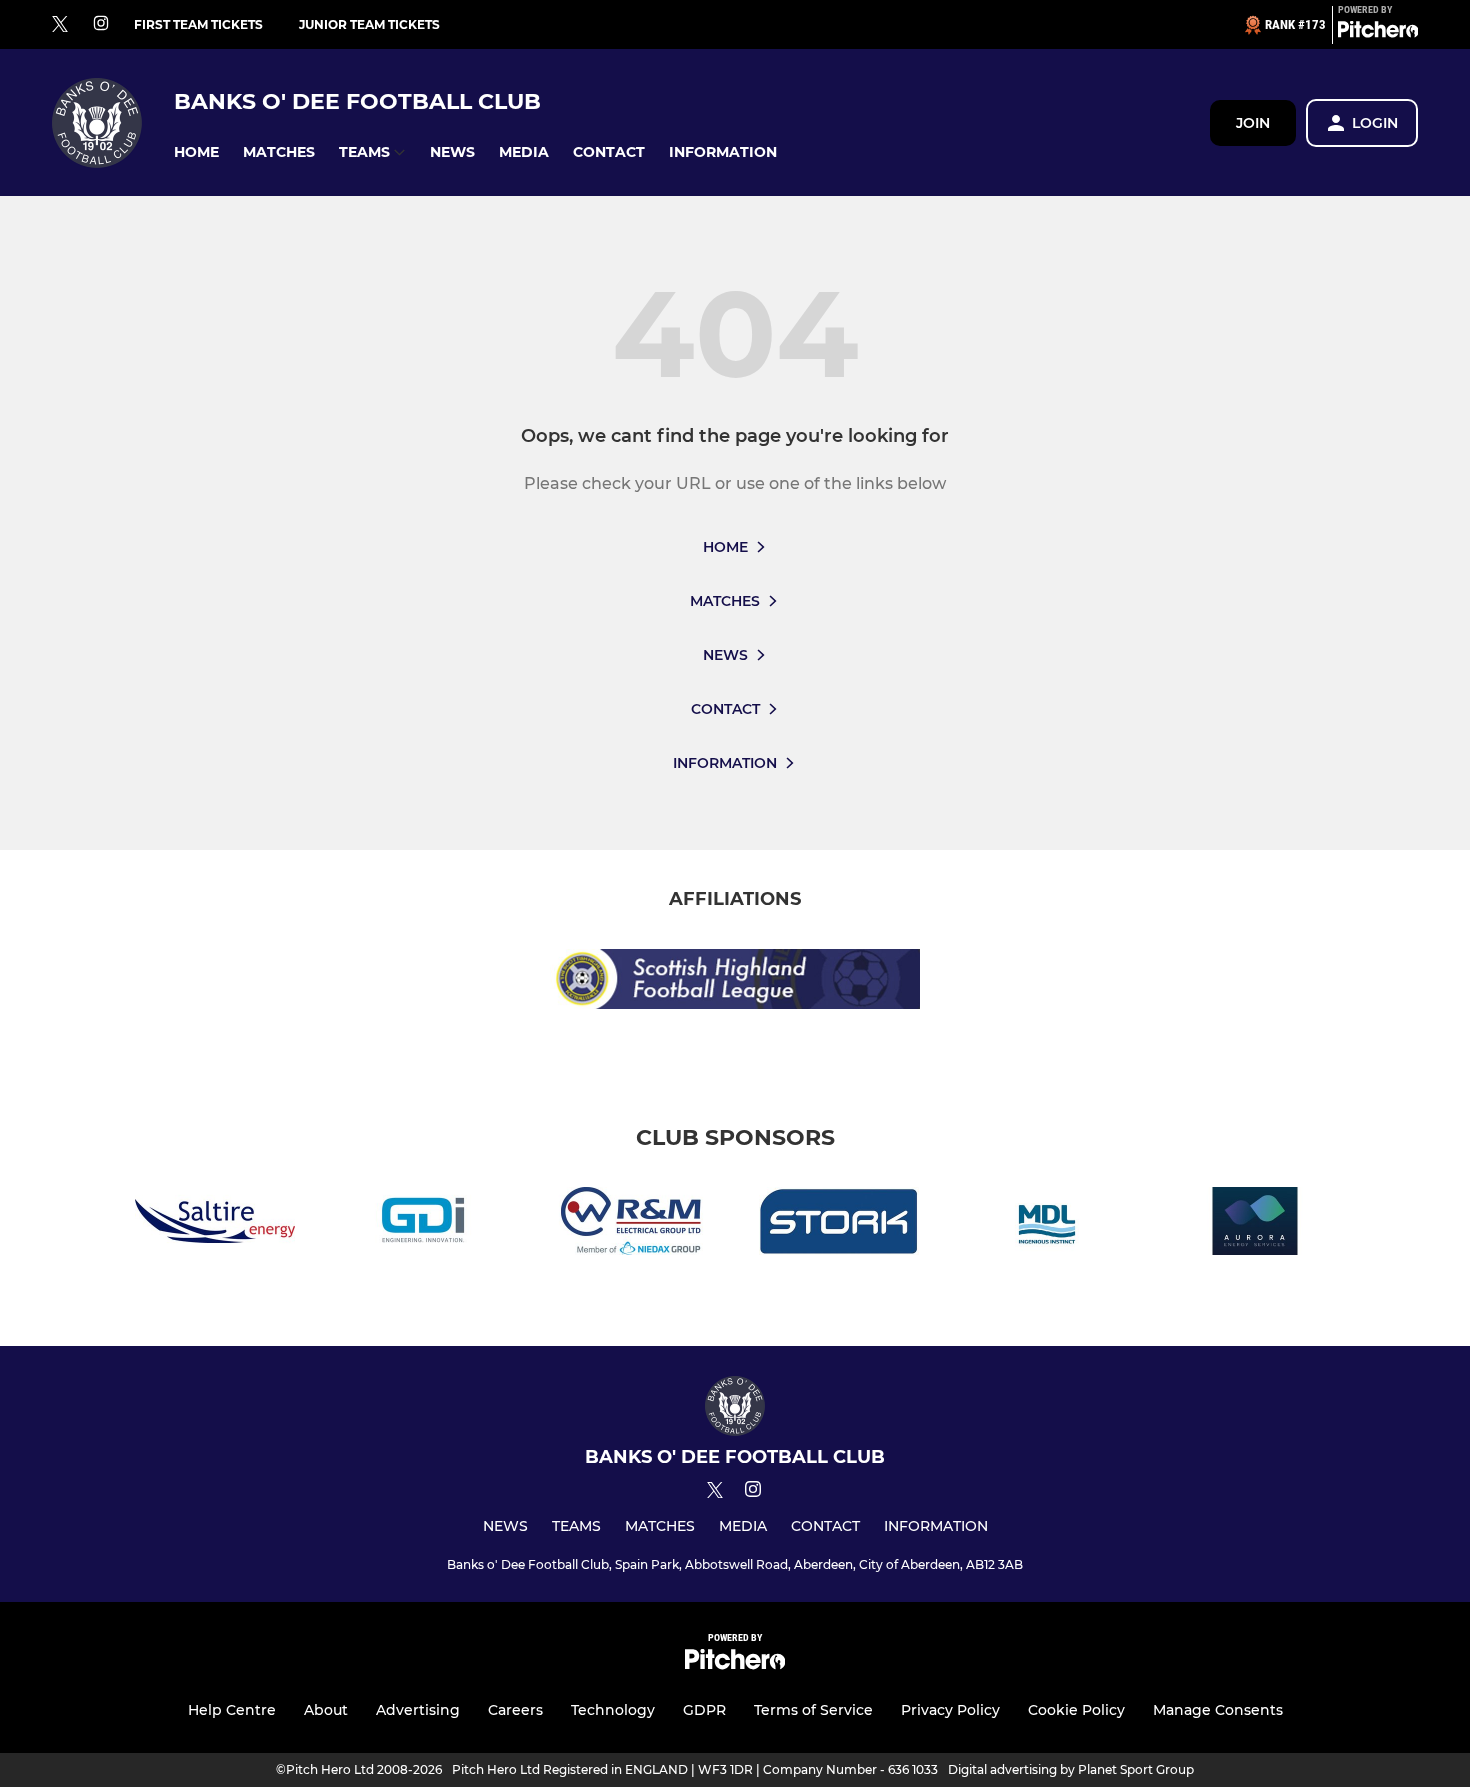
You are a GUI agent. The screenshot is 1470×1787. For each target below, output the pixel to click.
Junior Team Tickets (369, 24)
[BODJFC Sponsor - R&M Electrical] (631, 1224)
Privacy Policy (950, 1710)
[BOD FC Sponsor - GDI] (423, 1224)
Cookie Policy (1076, 1710)
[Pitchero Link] (1378, 33)
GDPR (704, 1710)
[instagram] (101, 24)
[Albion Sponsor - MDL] (1047, 1224)
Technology (613, 1710)
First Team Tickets (198, 24)
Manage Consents (1218, 1710)
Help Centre (232, 1710)
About (326, 1710)
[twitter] (60, 25)
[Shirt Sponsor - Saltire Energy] (215, 1224)
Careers (515, 1710)
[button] (196, 152)
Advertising (418, 1710)
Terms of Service (813, 1710)
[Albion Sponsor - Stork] (839, 1224)
